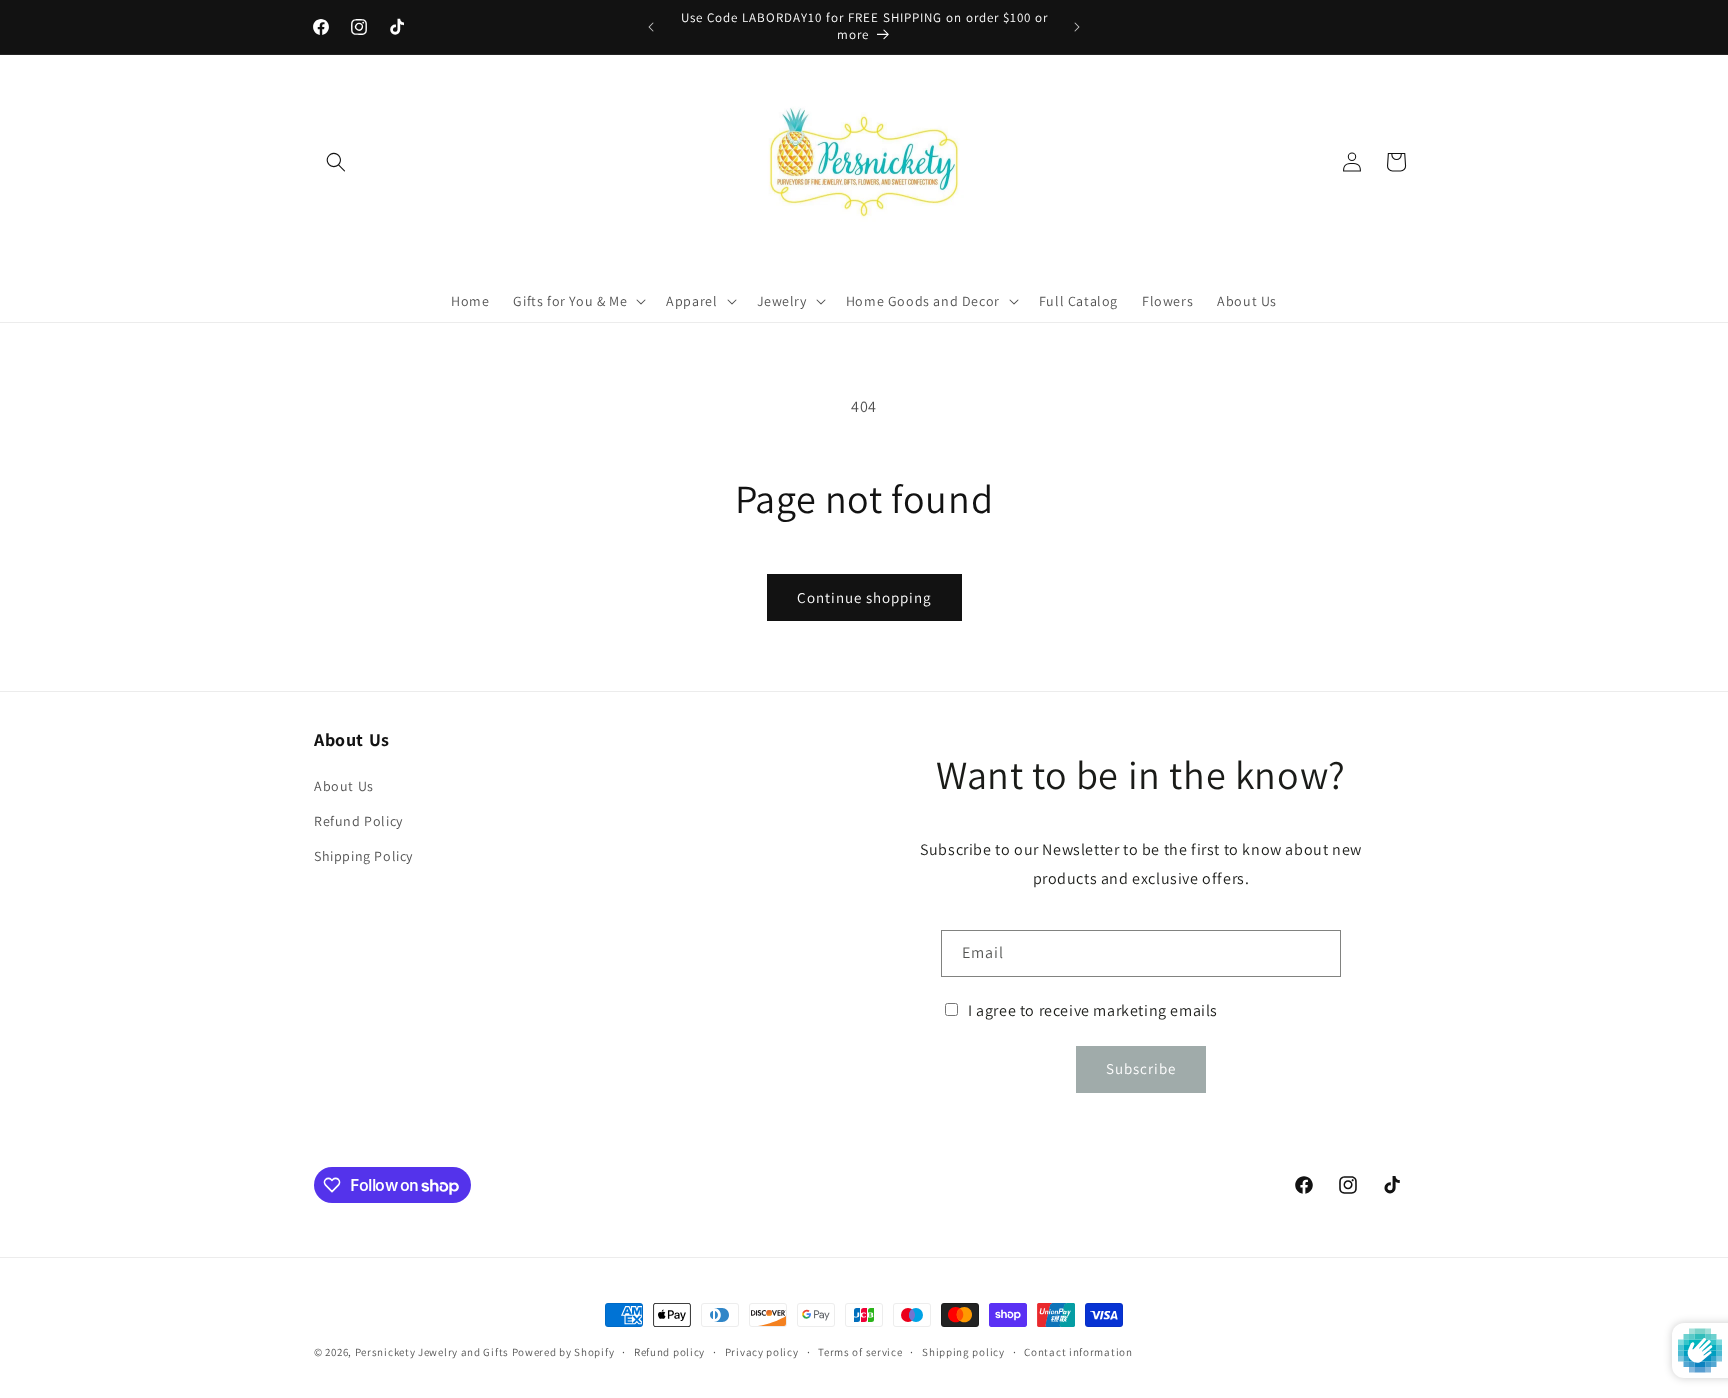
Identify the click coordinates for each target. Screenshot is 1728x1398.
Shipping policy (963, 1352)
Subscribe (1141, 1068)
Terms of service (860, 1352)
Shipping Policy (363, 856)
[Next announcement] (1077, 27)
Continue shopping (864, 597)
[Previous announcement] (651, 27)
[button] (336, 162)
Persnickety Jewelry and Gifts (432, 1352)
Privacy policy (762, 1352)
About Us (344, 786)
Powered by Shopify (563, 1352)
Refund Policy (358, 821)
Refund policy (669, 1352)
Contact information (1078, 1352)
